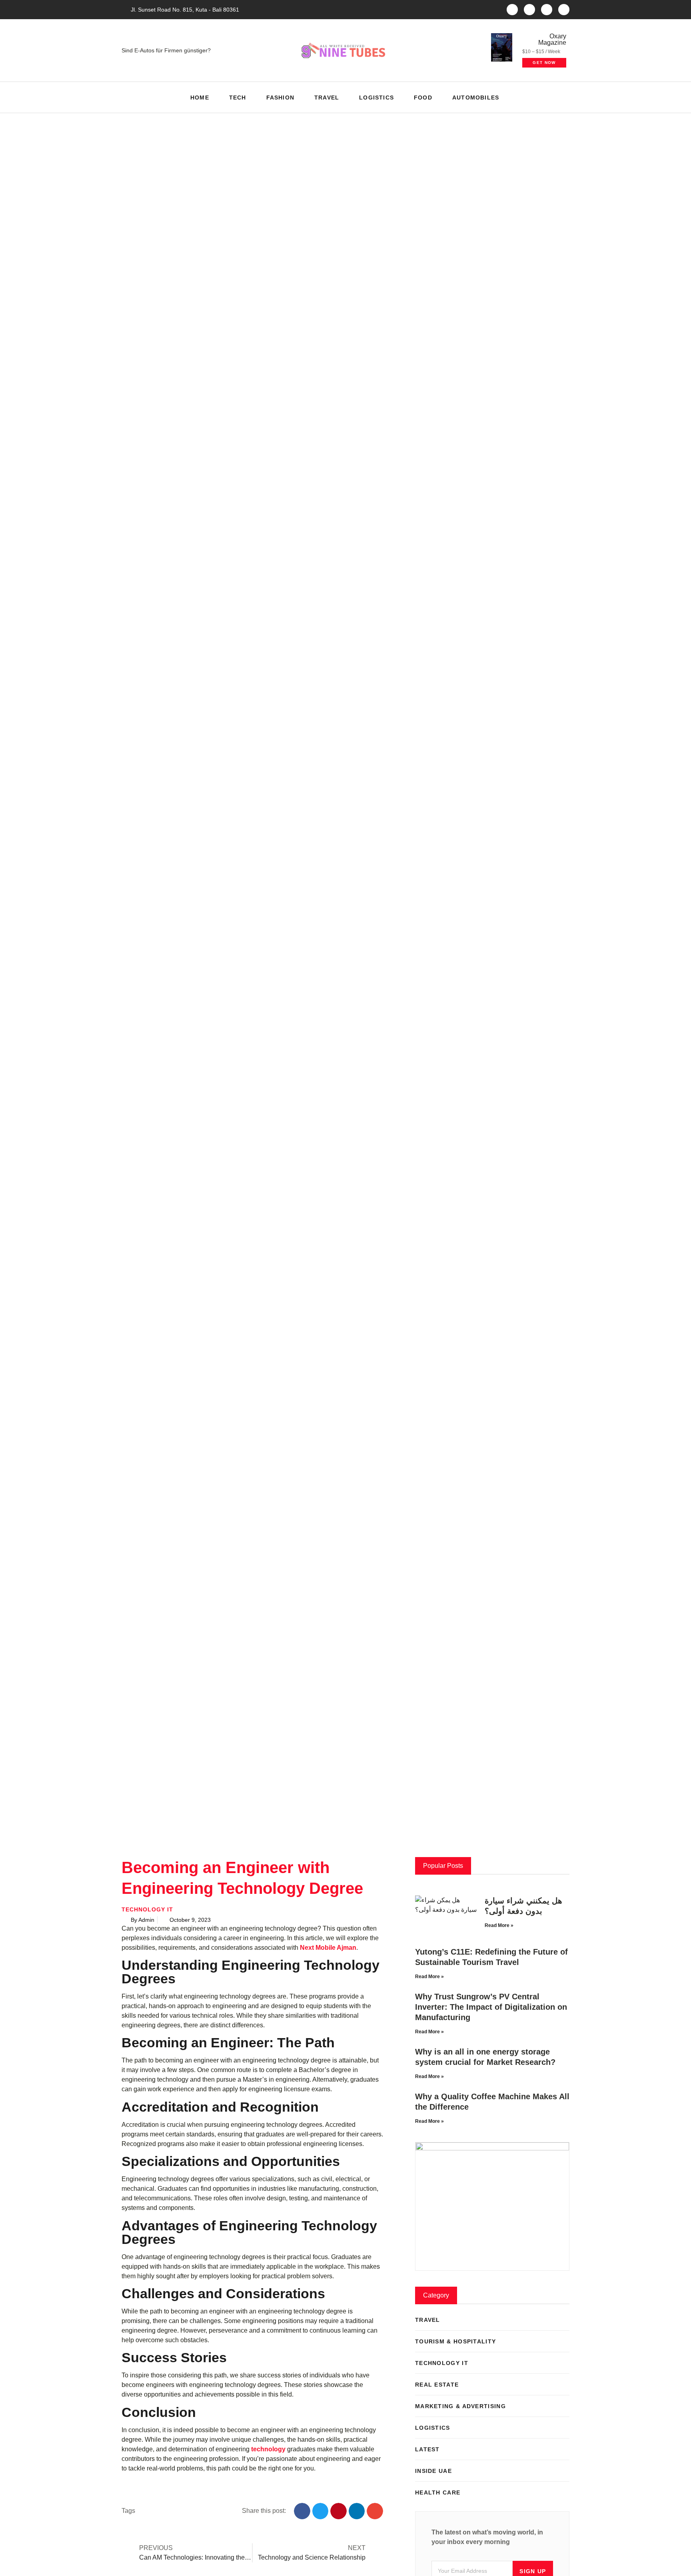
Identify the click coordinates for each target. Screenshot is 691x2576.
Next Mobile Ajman (328, 1948)
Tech (238, 98)
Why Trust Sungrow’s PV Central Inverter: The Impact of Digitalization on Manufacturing (491, 2007)
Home (200, 98)
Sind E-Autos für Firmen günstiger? (166, 50)
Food (423, 98)
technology (268, 2449)
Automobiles (476, 98)
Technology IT (147, 1909)
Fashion (280, 98)
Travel (327, 98)
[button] (561, 97)
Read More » (499, 1925)
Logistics (376, 98)
